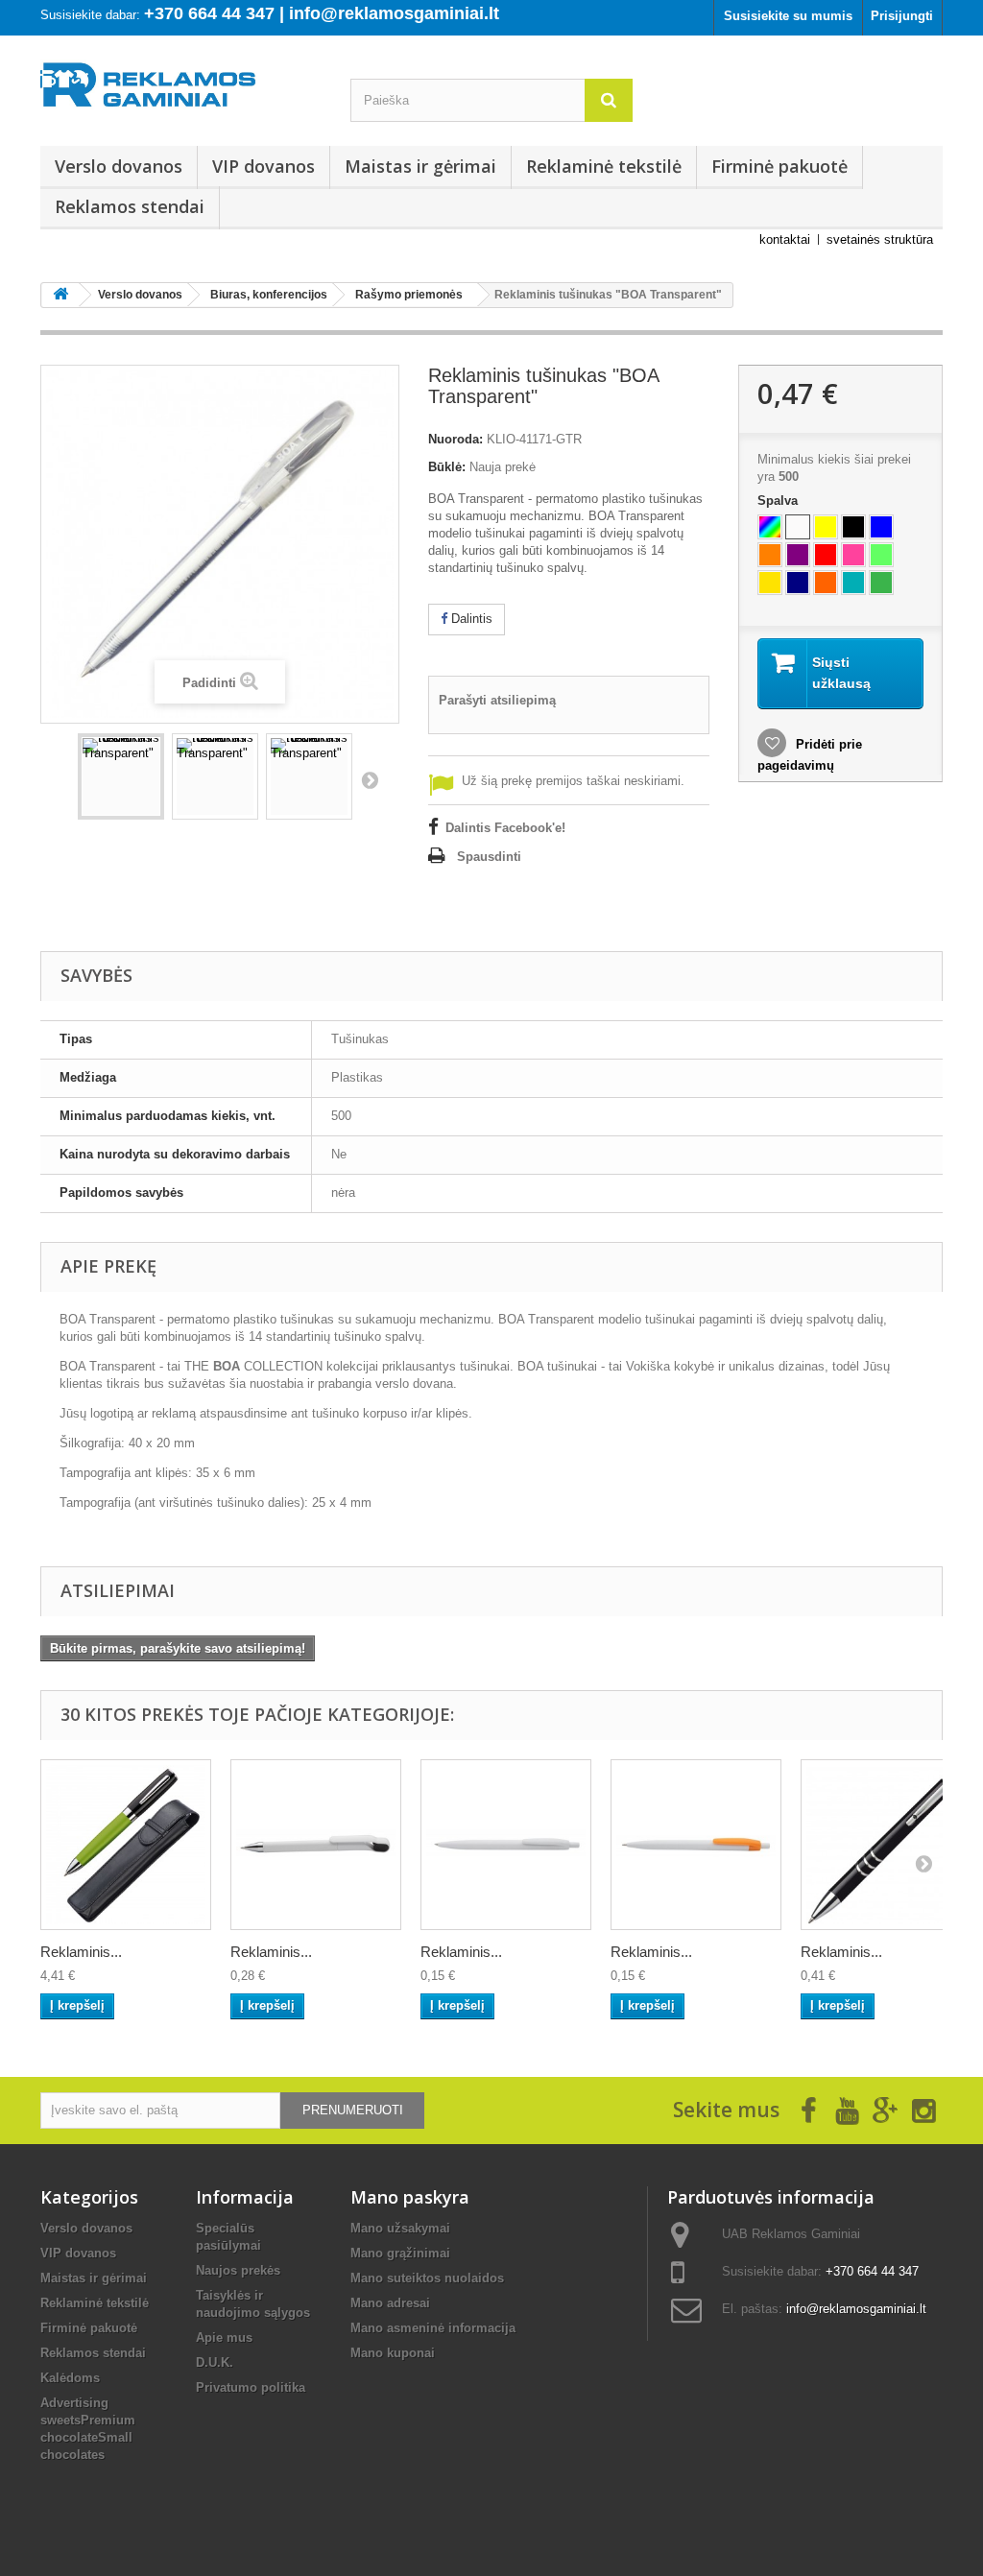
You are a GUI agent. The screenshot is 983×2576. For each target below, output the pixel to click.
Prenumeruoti (353, 2110)
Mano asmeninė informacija (433, 2328)
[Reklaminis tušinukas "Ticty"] (316, 1845)
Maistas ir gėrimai (420, 166)
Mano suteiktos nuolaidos (427, 2278)
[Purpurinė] (798, 555)
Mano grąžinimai (400, 2253)
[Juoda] (853, 527)
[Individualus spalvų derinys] (770, 527)
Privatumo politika (251, 2387)
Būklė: (447, 467)
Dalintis (470, 619)
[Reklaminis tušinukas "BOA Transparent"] (121, 776)
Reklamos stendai (130, 206)
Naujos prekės (238, 2270)
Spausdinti (489, 857)
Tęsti (370, 779)
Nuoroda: (456, 439)
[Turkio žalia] (853, 583)
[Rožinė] (853, 555)
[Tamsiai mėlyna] (798, 583)
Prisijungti (902, 16)
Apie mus (224, 2337)
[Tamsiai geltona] (770, 583)
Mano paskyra (410, 2197)
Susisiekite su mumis (788, 16)
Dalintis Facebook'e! (505, 828)
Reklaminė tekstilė (604, 166)
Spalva (779, 501)
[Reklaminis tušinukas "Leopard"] (506, 1845)
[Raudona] (826, 555)
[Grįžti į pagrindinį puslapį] (60, 295)
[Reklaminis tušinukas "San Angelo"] (886, 1845)
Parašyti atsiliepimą (497, 700)
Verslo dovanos (119, 166)
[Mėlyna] (881, 527)
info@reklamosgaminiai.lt (856, 2309)
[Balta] (798, 527)
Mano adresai (390, 2303)
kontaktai (785, 239)
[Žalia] (881, 583)
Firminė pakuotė (779, 166)
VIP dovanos (264, 166)
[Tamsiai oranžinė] (826, 583)
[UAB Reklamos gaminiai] (181, 89)
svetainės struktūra (880, 239)
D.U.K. (215, 2362)
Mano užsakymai (400, 2228)
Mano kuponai (393, 2353)
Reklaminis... (81, 1952)
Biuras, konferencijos (269, 295)
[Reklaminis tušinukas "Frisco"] (126, 1845)
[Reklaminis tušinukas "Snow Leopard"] (696, 1845)
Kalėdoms (70, 2378)
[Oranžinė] (770, 555)
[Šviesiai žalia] (881, 555)
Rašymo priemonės (409, 295)
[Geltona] (826, 527)
